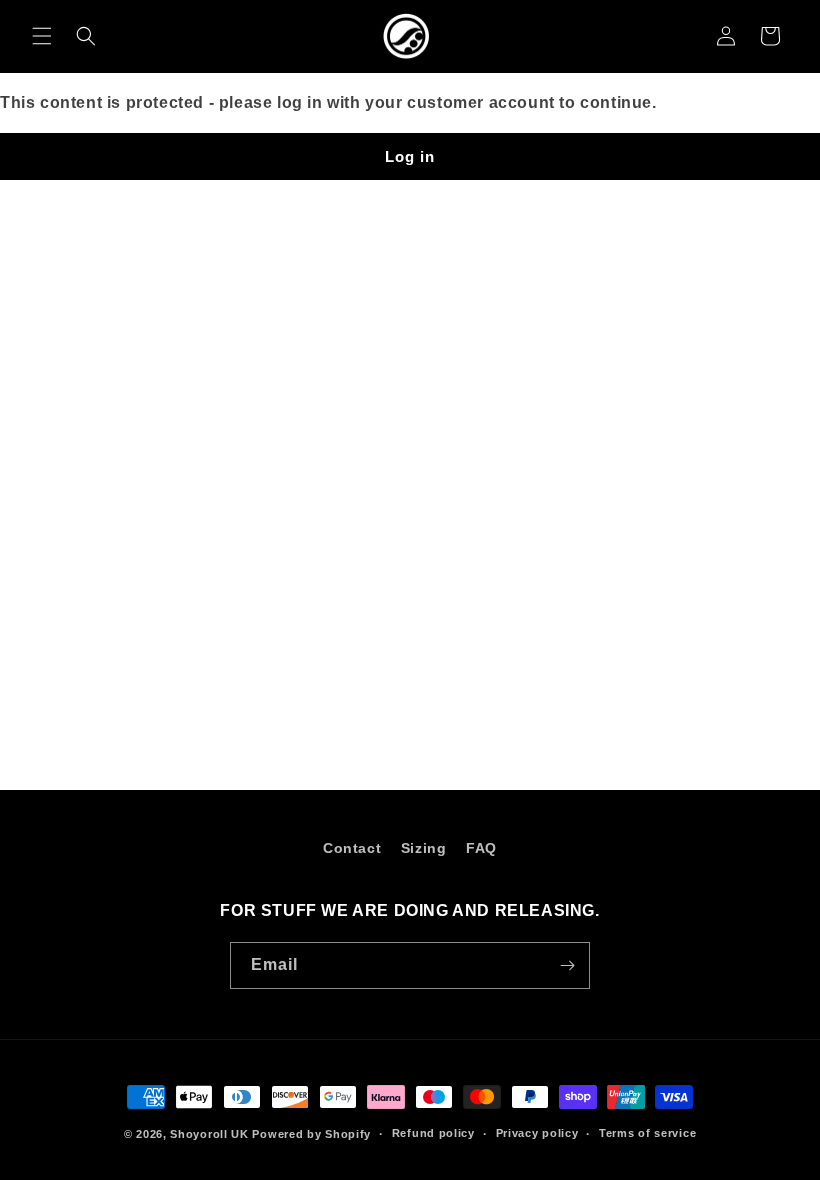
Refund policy (433, 1133)
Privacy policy (537, 1133)
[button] (42, 36)
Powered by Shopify (311, 1134)
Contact (352, 848)
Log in (410, 156)
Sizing (424, 848)
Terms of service (647, 1133)
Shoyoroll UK (209, 1134)
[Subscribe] (567, 965)
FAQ (481, 848)
